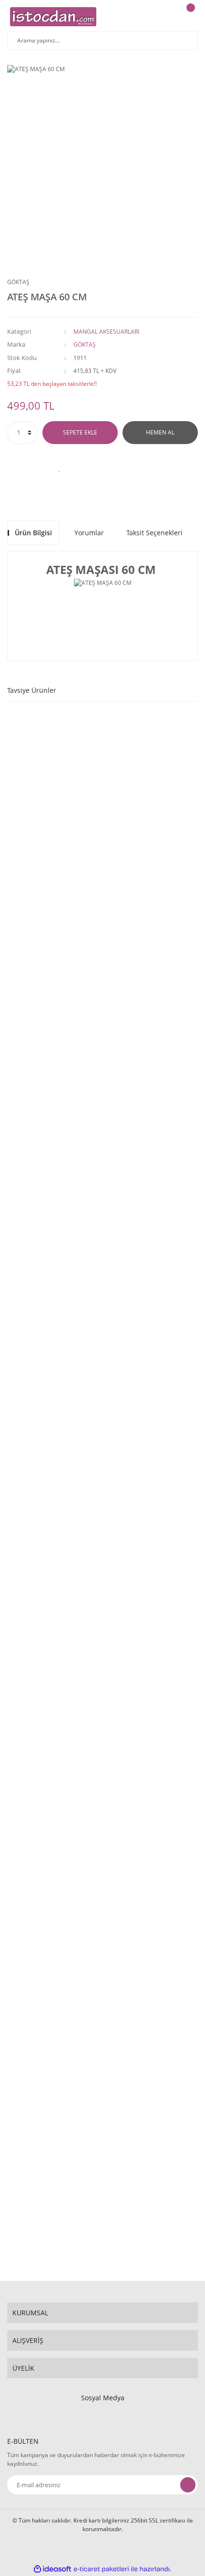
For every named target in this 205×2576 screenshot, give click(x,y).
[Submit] (188, 2485)
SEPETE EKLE (80, 432)
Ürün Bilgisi (33, 533)
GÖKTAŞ (18, 282)
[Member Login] (165, 17)
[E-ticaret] (101, 2569)
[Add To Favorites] (60, 468)
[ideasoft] (52, 2569)
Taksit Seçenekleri (154, 533)
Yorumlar (89, 533)
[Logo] (53, 17)
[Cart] (189, 17)
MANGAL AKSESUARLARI (106, 332)
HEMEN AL (160, 432)
